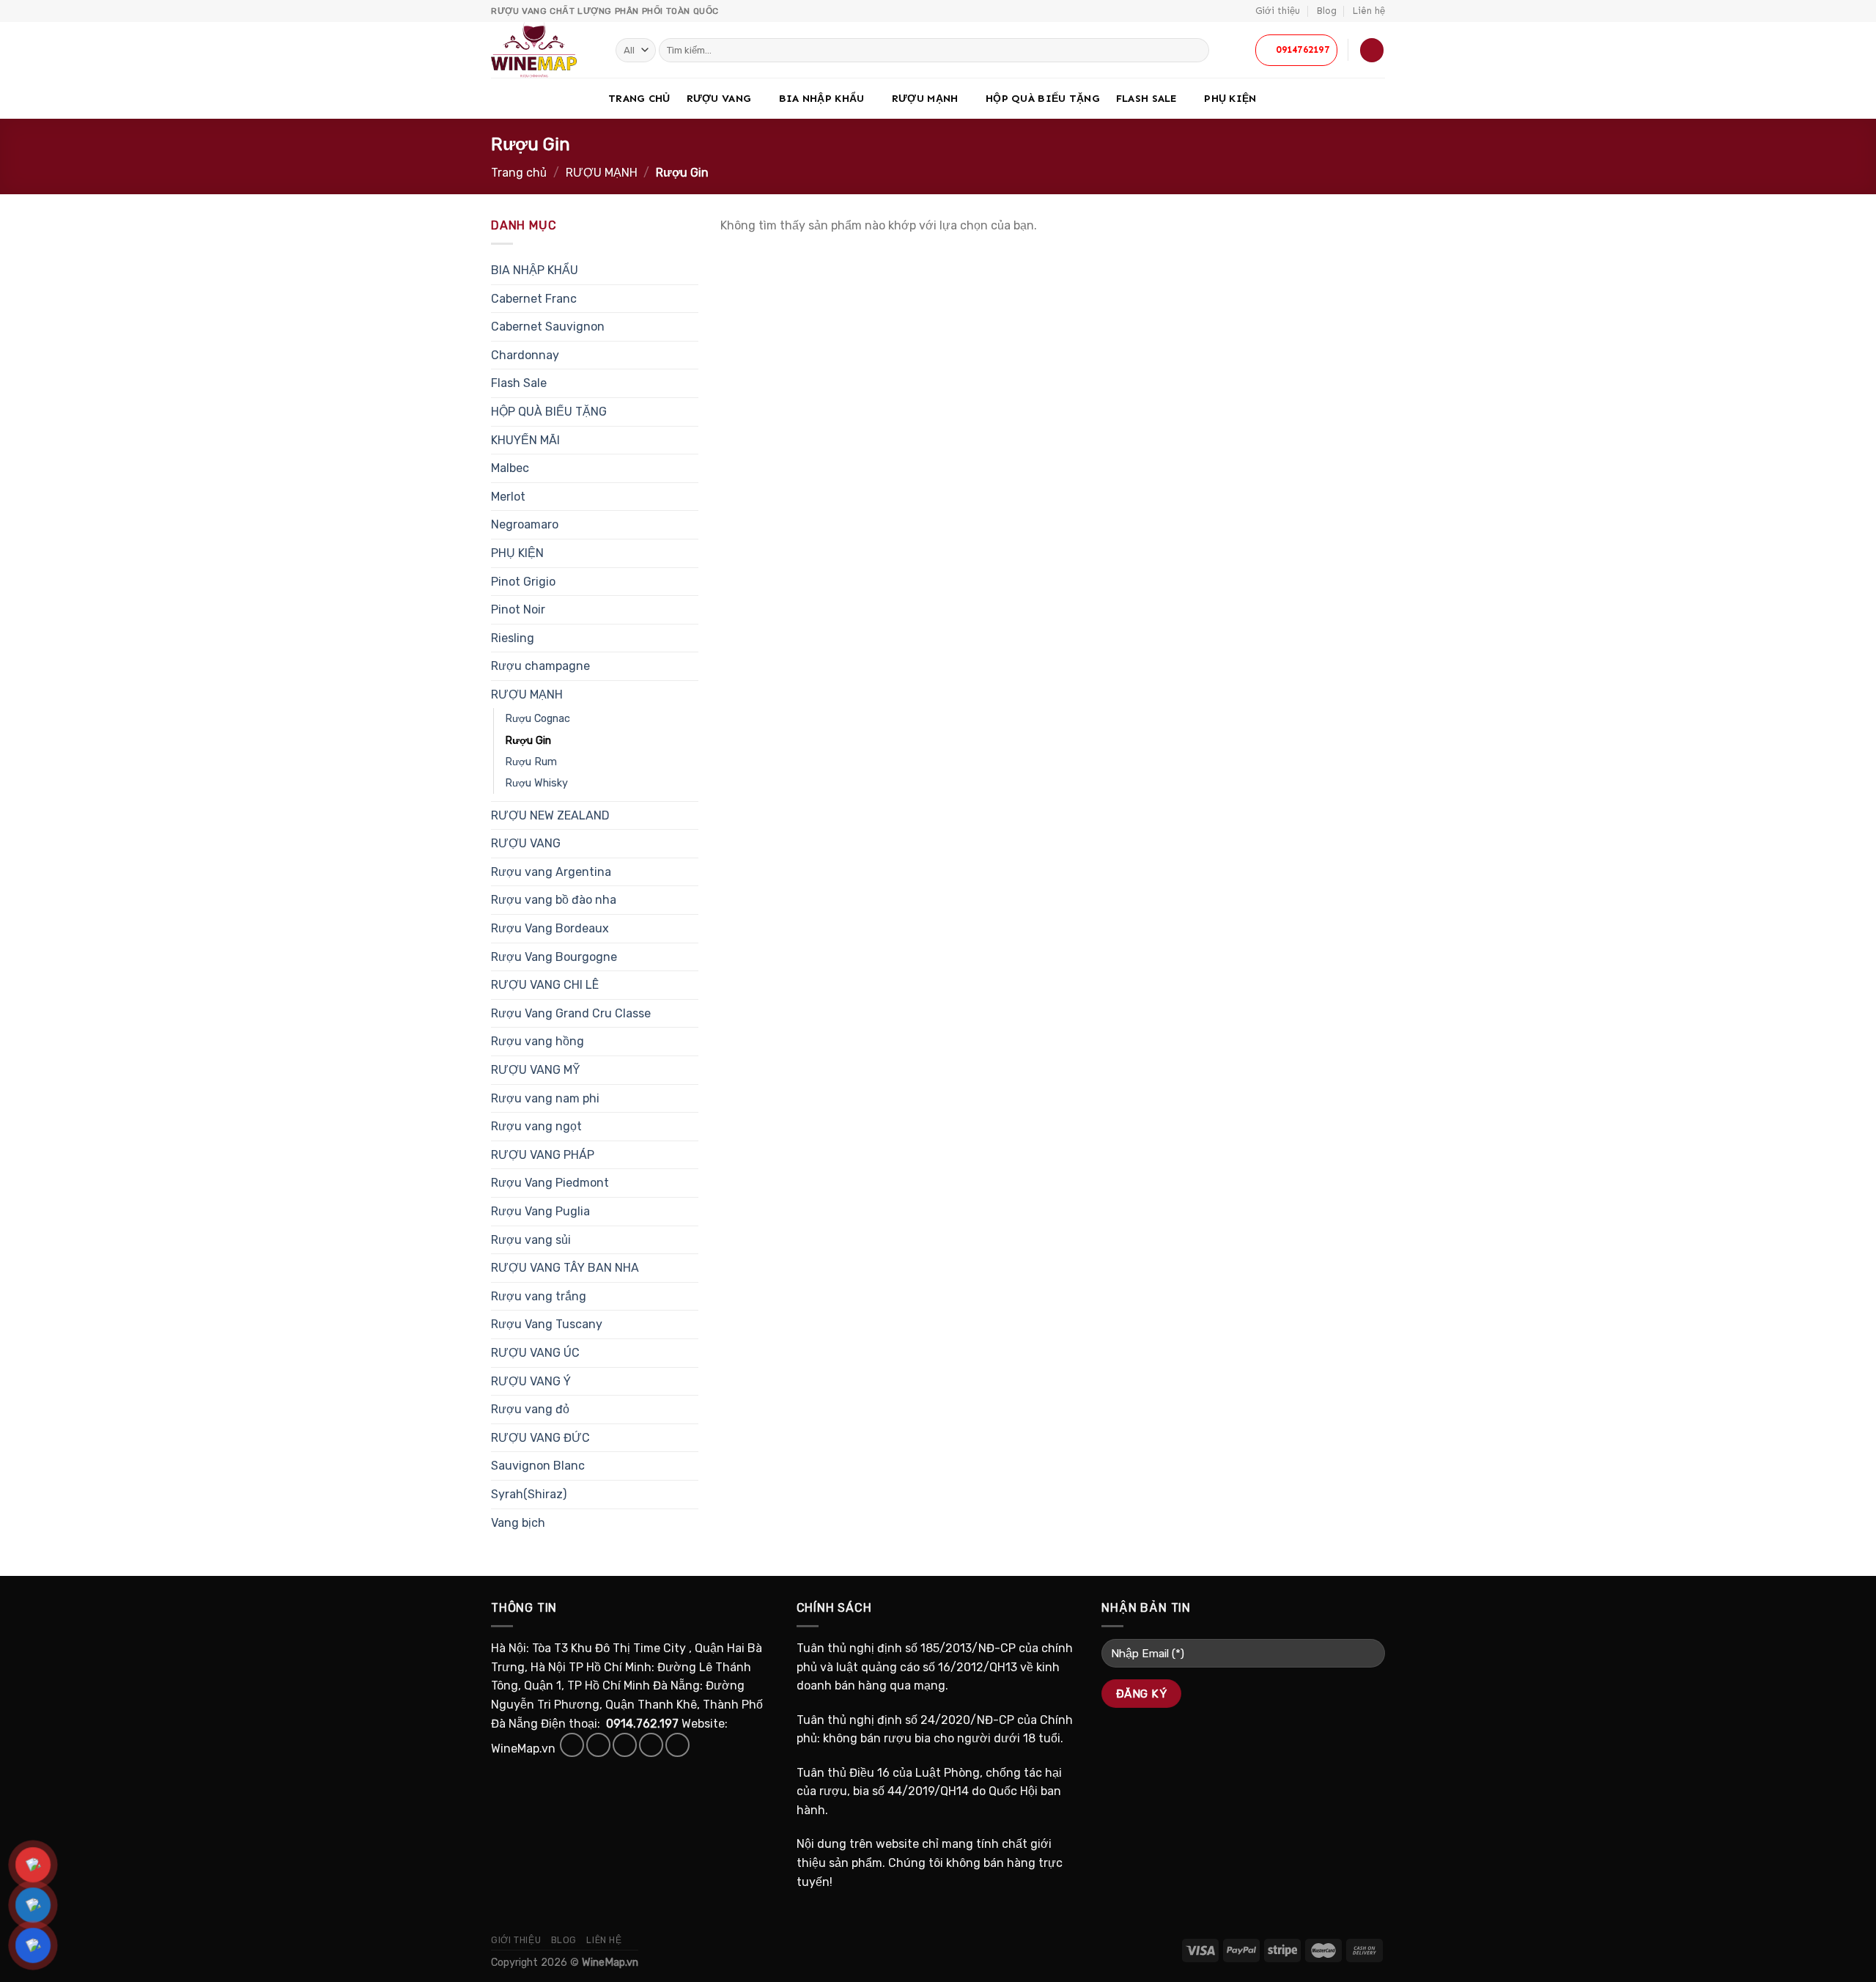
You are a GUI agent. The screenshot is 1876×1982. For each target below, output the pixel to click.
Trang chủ (639, 98)
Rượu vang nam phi (545, 1098)
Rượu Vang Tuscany (547, 1324)
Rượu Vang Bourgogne (554, 957)
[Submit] (1196, 51)
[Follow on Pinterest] (677, 1745)
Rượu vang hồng (538, 1041)
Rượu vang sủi (531, 1240)
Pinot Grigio (523, 582)
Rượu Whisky (536, 783)
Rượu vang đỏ (530, 1409)
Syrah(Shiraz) (529, 1494)
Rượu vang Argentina (551, 872)
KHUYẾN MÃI (525, 440)
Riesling (513, 638)
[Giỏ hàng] (1372, 50)
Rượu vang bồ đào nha (554, 900)
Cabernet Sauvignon (548, 327)
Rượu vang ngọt (536, 1126)
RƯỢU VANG (719, 98)
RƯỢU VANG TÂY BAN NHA (565, 1268)
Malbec (510, 468)
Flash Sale (1146, 98)
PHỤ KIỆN (1230, 98)
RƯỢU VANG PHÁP (543, 1155)
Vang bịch (518, 1523)
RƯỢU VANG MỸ (536, 1070)
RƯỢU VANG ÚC (535, 1353)
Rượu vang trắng (539, 1296)
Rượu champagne (540, 666)
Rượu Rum (531, 762)
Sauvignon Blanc (538, 1466)
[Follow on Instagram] (598, 1745)
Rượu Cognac (538, 719)
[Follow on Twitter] (625, 1745)
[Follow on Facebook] (572, 1745)
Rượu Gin (528, 741)
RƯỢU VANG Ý (531, 1381)
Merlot (508, 497)
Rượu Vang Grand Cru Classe (571, 1013)
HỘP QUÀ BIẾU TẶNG (1043, 98)
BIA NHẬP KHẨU (822, 98)
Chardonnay (525, 355)
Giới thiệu (1278, 11)
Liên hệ (1369, 11)
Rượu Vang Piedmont (550, 1183)
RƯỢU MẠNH (925, 98)
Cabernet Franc (534, 299)
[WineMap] (542, 50)
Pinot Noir (518, 609)
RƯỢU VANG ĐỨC (540, 1438)
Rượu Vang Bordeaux (550, 928)
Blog (1327, 11)
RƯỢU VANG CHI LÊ (545, 985)
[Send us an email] (651, 1745)
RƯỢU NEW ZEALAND (550, 815)
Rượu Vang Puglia (540, 1211)
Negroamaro (525, 524)
